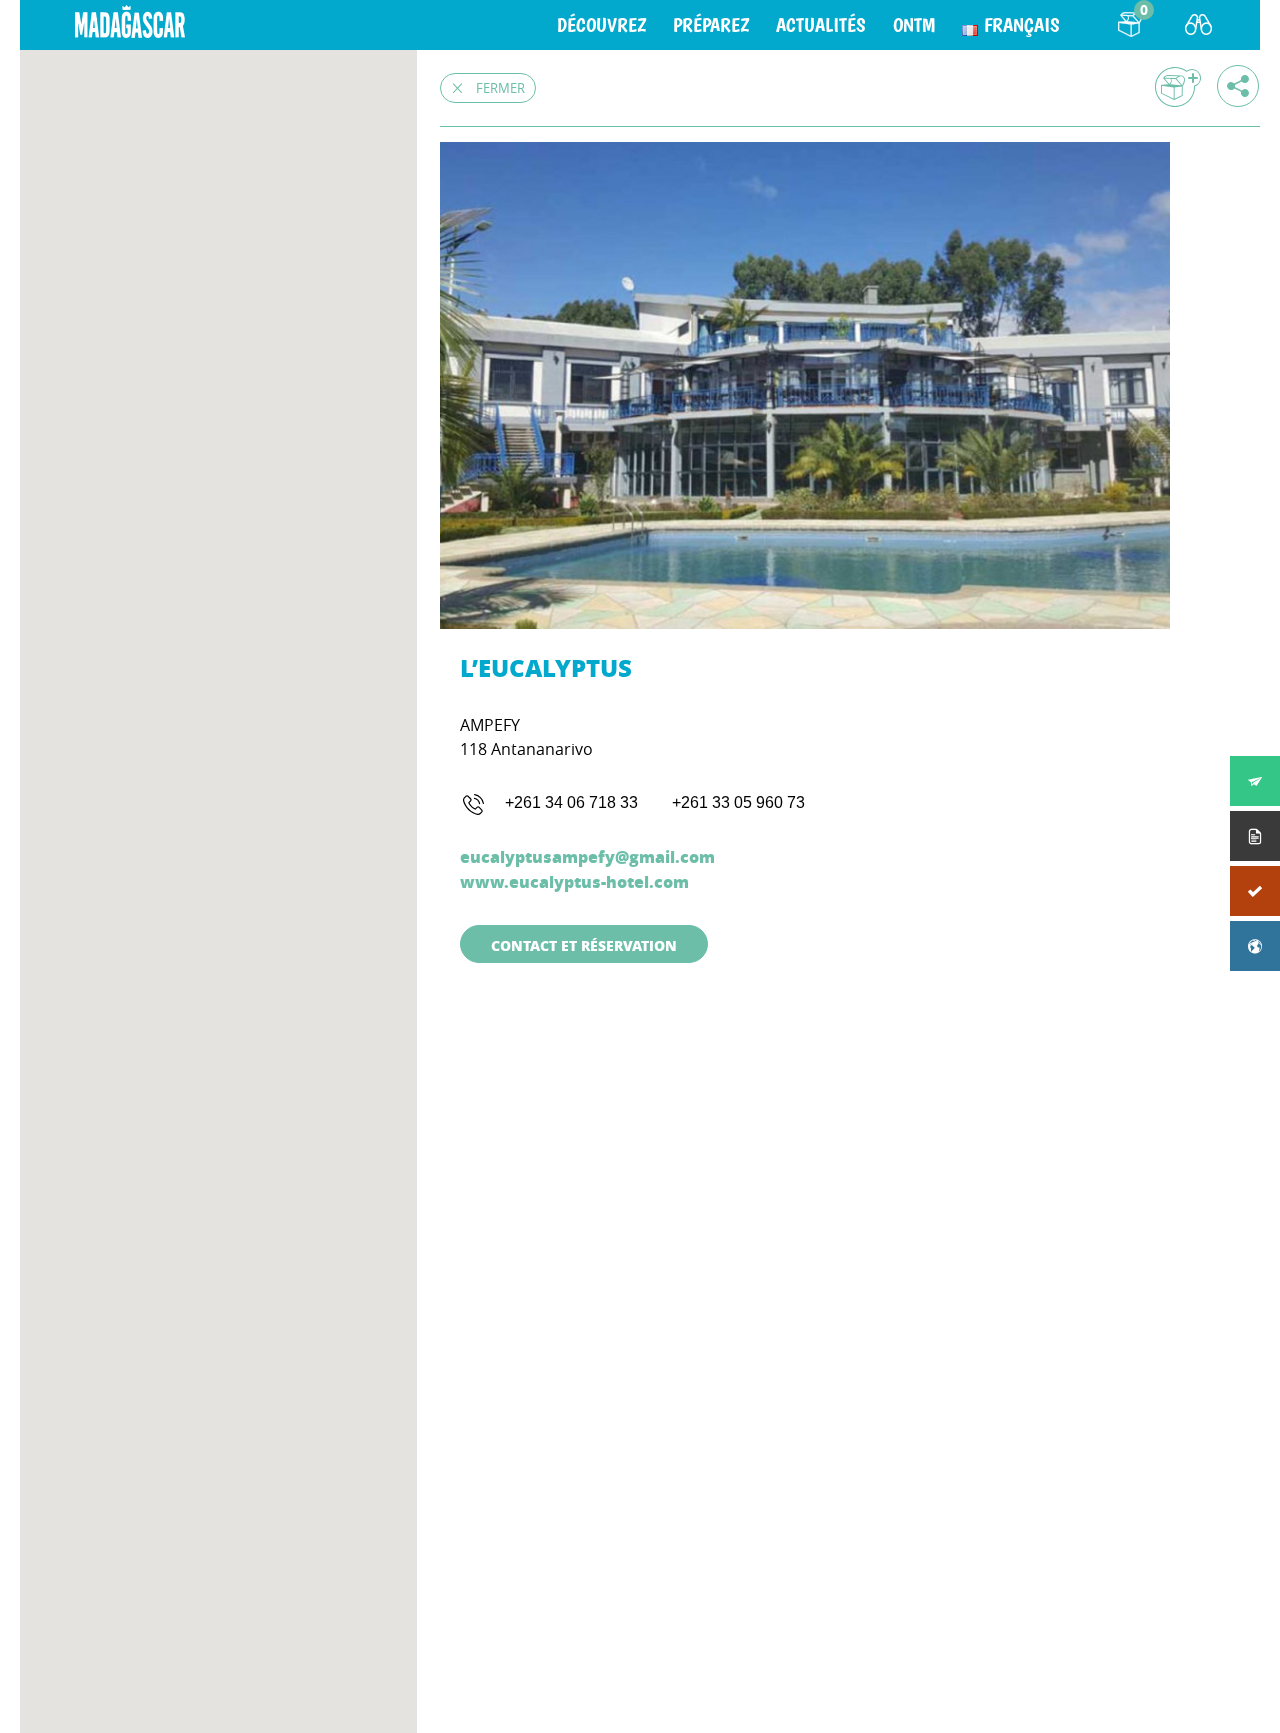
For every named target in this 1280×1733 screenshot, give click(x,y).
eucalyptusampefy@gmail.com (587, 856)
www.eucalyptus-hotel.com (574, 881)
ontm (914, 25)
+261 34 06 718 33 (571, 802)
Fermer (500, 88)
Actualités (821, 25)
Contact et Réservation (584, 945)
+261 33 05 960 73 (738, 802)
